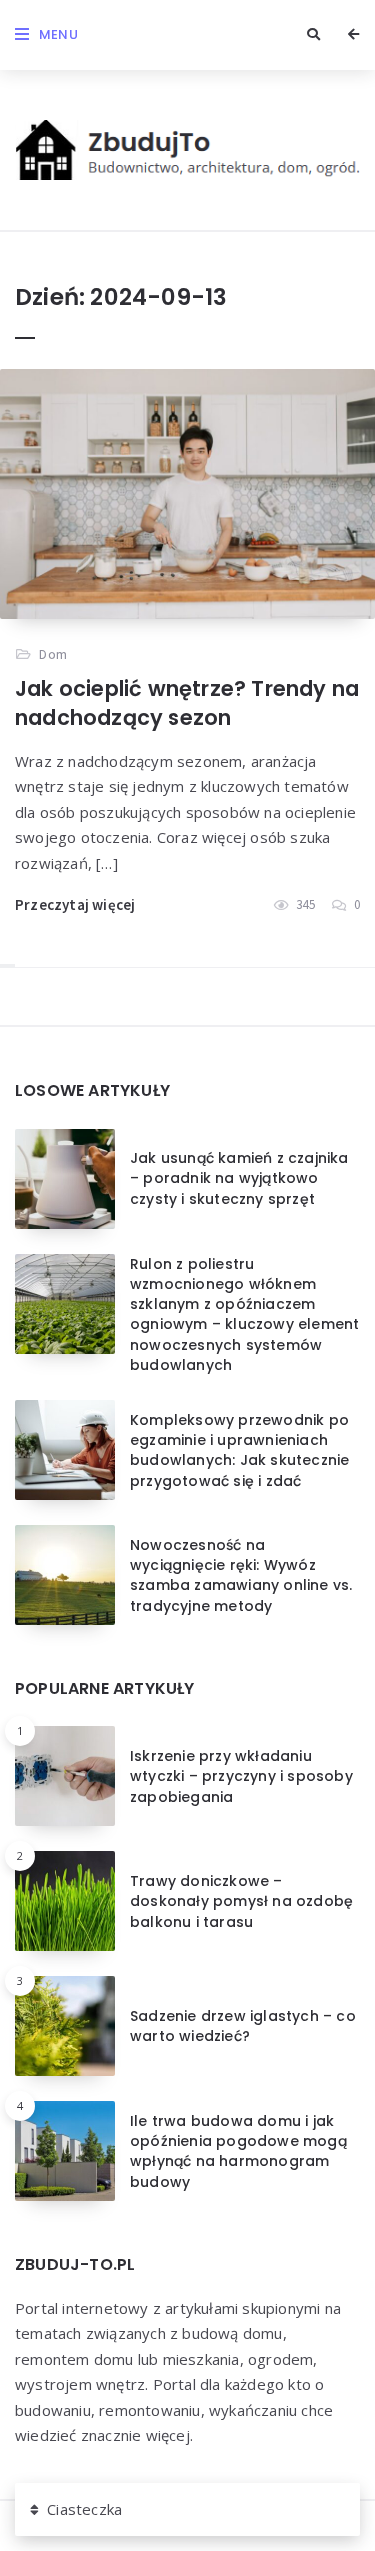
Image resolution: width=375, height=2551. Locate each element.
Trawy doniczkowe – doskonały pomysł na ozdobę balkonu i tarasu (241, 1901)
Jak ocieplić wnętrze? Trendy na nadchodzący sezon (187, 702)
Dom (53, 654)
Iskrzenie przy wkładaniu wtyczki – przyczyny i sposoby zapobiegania (241, 1776)
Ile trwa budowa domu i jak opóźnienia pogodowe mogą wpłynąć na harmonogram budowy (238, 2151)
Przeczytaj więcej (75, 904)
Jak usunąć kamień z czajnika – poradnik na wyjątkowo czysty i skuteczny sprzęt (239, 1178)
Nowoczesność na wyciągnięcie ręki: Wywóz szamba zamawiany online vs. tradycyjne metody (241, 1575)
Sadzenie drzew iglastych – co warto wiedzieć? (243, 2026)
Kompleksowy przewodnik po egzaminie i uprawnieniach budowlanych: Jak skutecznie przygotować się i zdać (239, 1450)
